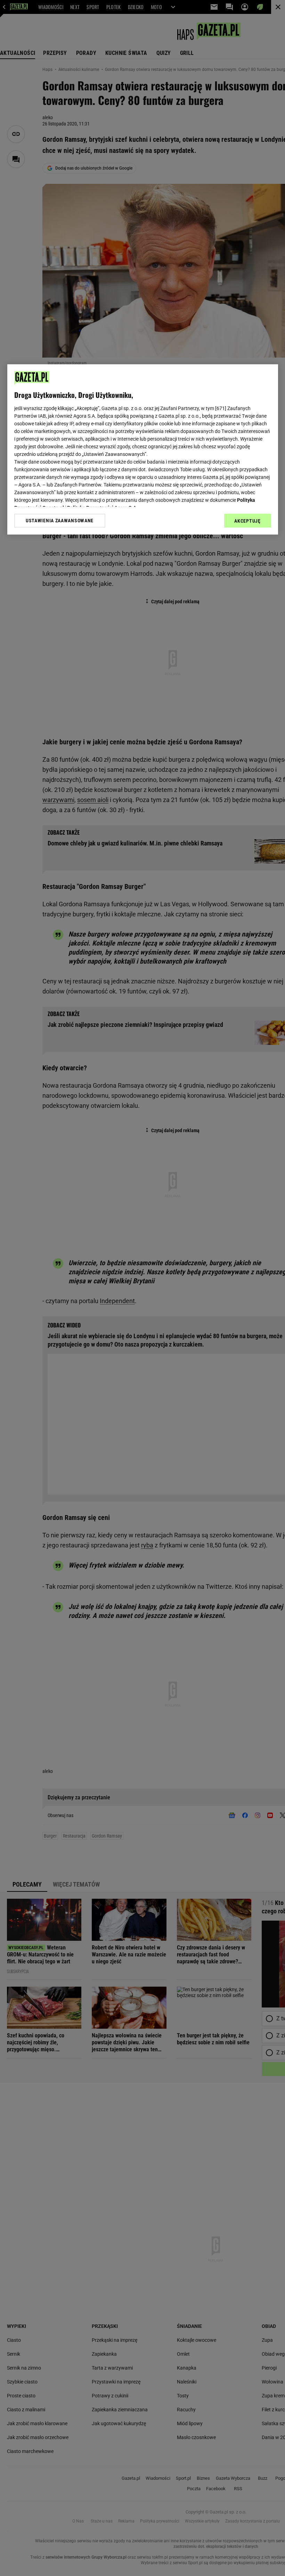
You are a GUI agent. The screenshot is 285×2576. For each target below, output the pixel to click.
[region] (143, 449)
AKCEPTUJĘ (247, 521)
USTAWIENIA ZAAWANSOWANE (60, 521)
